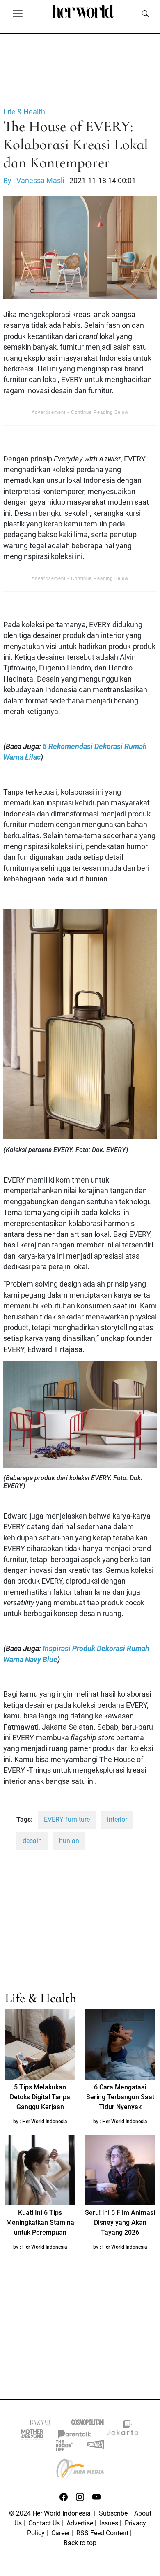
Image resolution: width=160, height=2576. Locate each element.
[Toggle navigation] (18, 13)
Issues (109, 2523)
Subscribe (113, 2513)
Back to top (80, 2543)
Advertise (80, 2523)
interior (117, 1819)
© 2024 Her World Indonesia (51, 2513)
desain (32, 1841)
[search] (145, 13)
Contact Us (44, 2523)
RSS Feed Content (102, 2533)
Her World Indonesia (45, 2122)
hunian (69, 1841)
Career (61, 2533)
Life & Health (24, 112)
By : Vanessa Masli (34, 181)
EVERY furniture (67, 1819)
